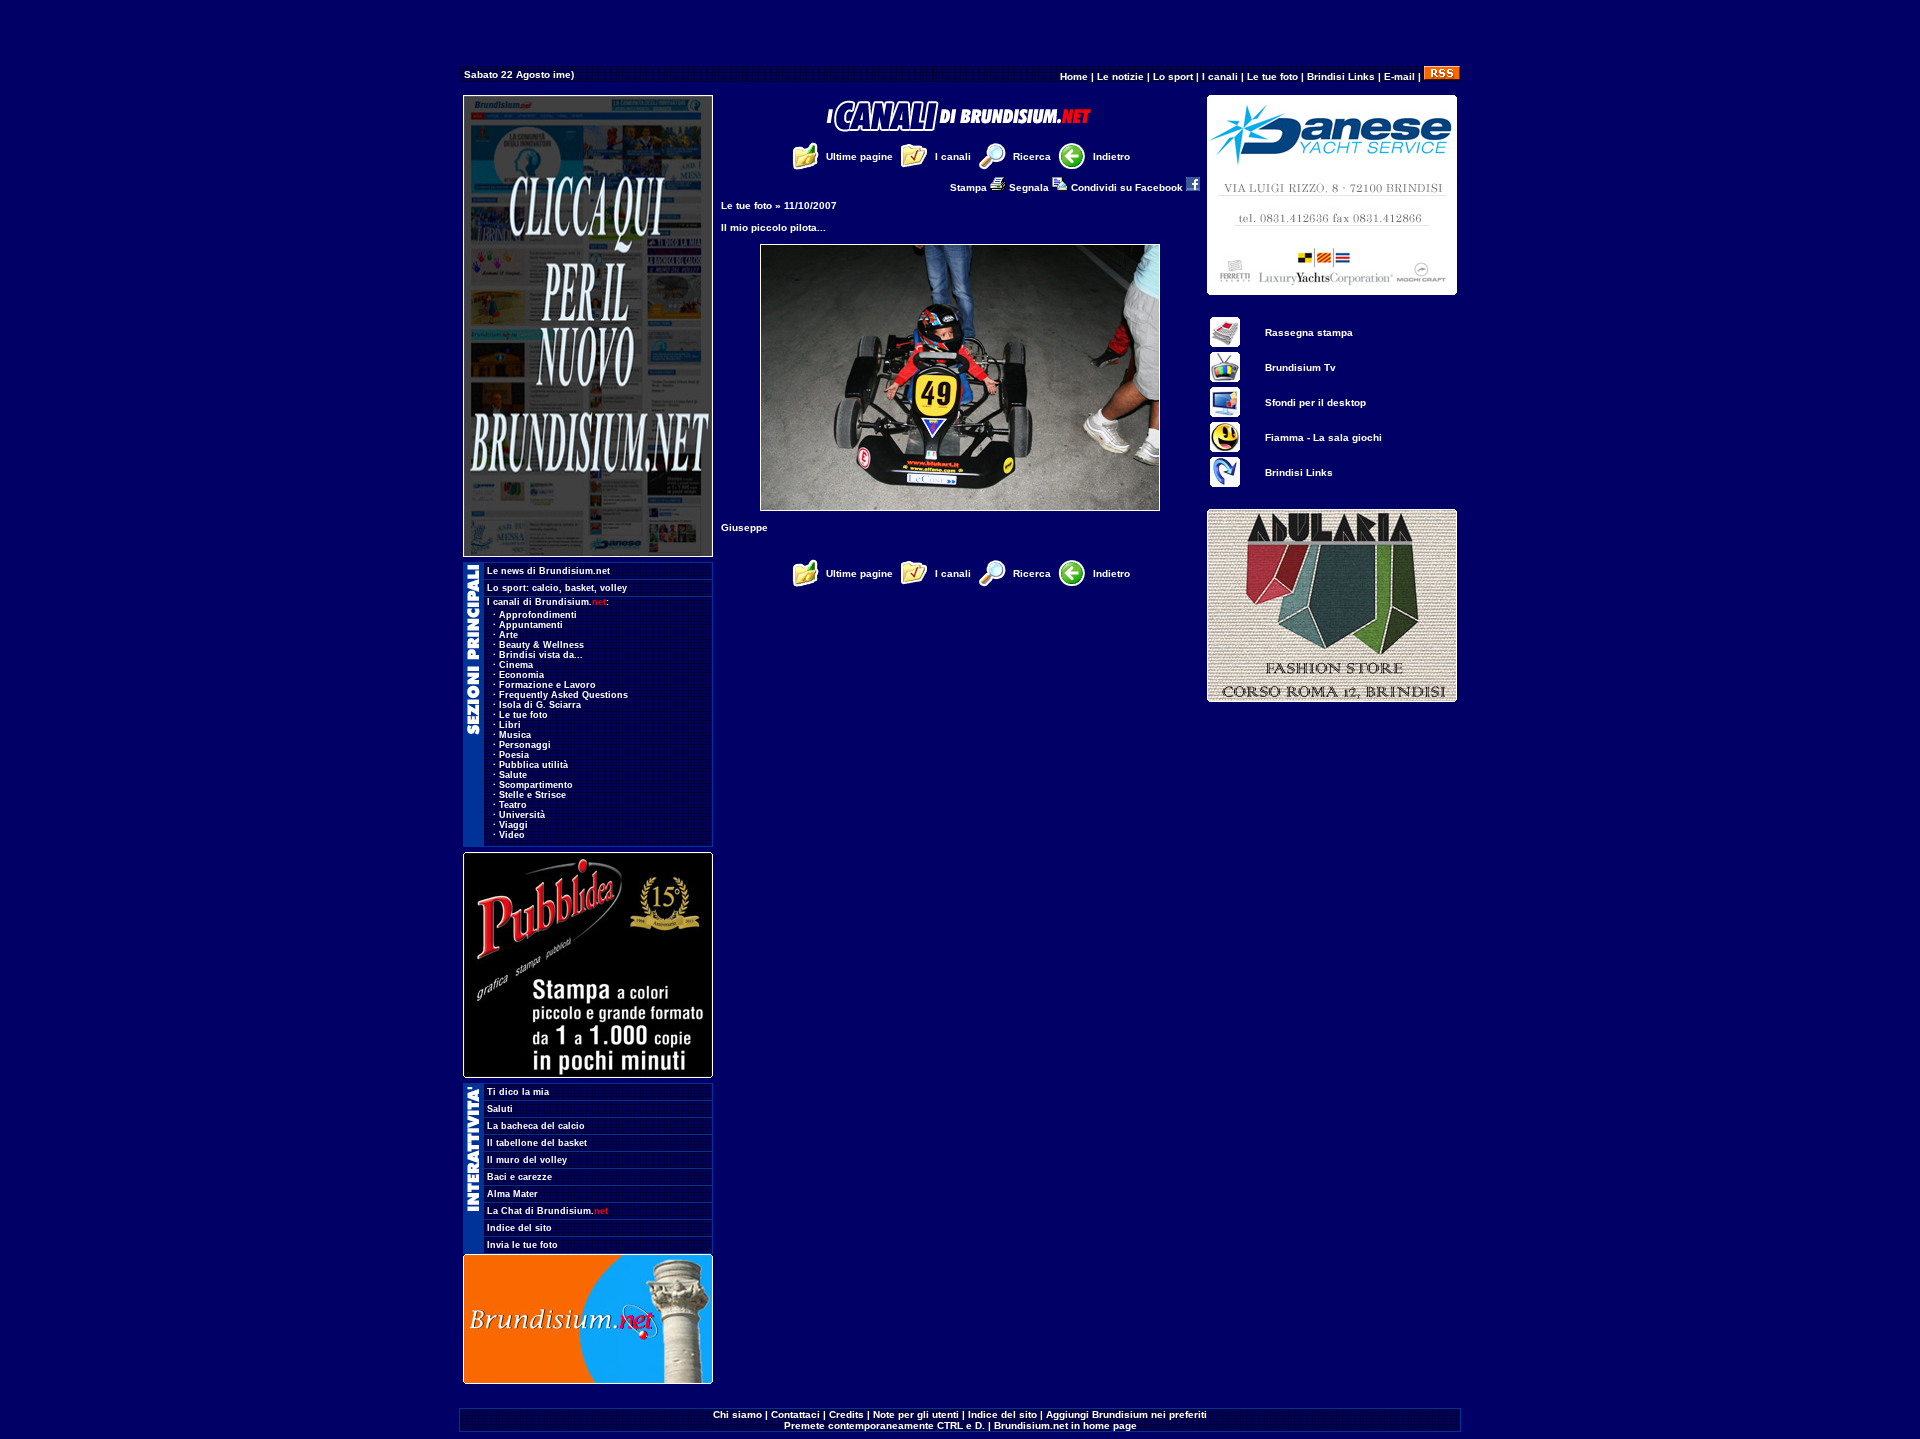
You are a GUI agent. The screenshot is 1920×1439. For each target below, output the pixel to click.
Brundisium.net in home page (1065, 1425)
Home (1074, 76)
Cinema (516, 665)
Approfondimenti (538, 615)
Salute (513, 775)
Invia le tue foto (522, 1245)
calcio (545, 588)
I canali (1220, 76)
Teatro (513, 805)
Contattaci (795, 1414)
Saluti (500, 1109)
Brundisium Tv (1300, 367)
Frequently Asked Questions (563, 695)
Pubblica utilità (533, 765)
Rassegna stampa (1309, 332)
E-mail (1399, 76)
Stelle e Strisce (532, 795)
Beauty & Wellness (541, 645)
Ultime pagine (859, 156)
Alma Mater (512, 1194)
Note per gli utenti (916, 1414)
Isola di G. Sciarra (540, 705)
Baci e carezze (519, 1177)
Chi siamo (737, 1414)
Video (512, 835)
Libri (510, 725)
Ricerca (1032, 156)
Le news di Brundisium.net (548, 571)
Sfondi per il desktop (1315, 402)
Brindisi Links (1341, 76)
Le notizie (1120, 76)
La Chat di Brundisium (547, 1211)
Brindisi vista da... (541, 655)
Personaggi (525, 745)
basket (579, 588)
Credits (846, 1414)
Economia (521, 675)
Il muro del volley (527, 1160)
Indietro (1111, 156)
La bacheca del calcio (536, 1126)
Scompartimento (536, 785)
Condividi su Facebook (1128, 187)
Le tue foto (1272, 76)
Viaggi (513, 825)
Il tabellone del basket (537, 1143)
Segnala (1030, 187)
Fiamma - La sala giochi (1323, 437)
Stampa (970, 187)
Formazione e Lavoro (547, 685)
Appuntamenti (531, 625)
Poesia (514, 755)
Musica (515, 735)
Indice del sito (519, 1228)
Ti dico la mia (518, 1092)
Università (522, 815)
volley (613, 588)
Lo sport (1173, 76)
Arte (508, 635)
